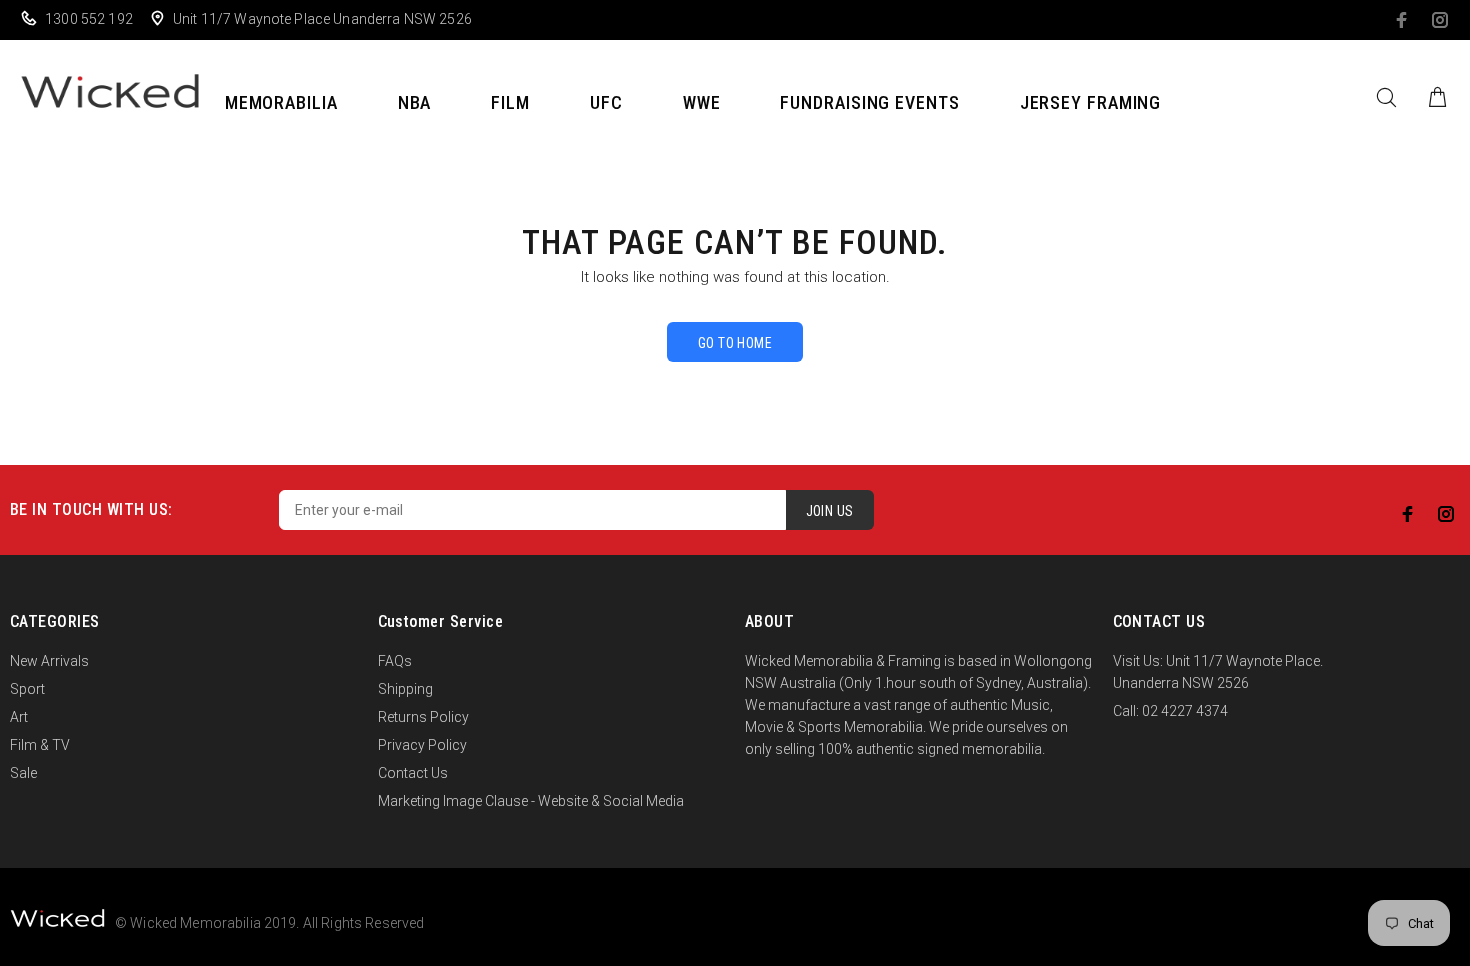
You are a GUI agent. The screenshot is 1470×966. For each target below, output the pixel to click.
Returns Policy (423, 717)
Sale (23, 773)
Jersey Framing (1091, 102)
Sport (27, 689)
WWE (702, 102)
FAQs (395, 661)
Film (510, 102)
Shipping (405, 689)
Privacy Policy (422, 745)
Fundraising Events (869, 102)
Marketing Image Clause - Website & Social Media (531, 801)
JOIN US (830, 511)
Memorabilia (281, 102)
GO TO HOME (735, 343)
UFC (606, 102)
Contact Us (413, 773)
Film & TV (40, 745)
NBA (415, 102)
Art (19, 717)
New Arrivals (49, 661)
